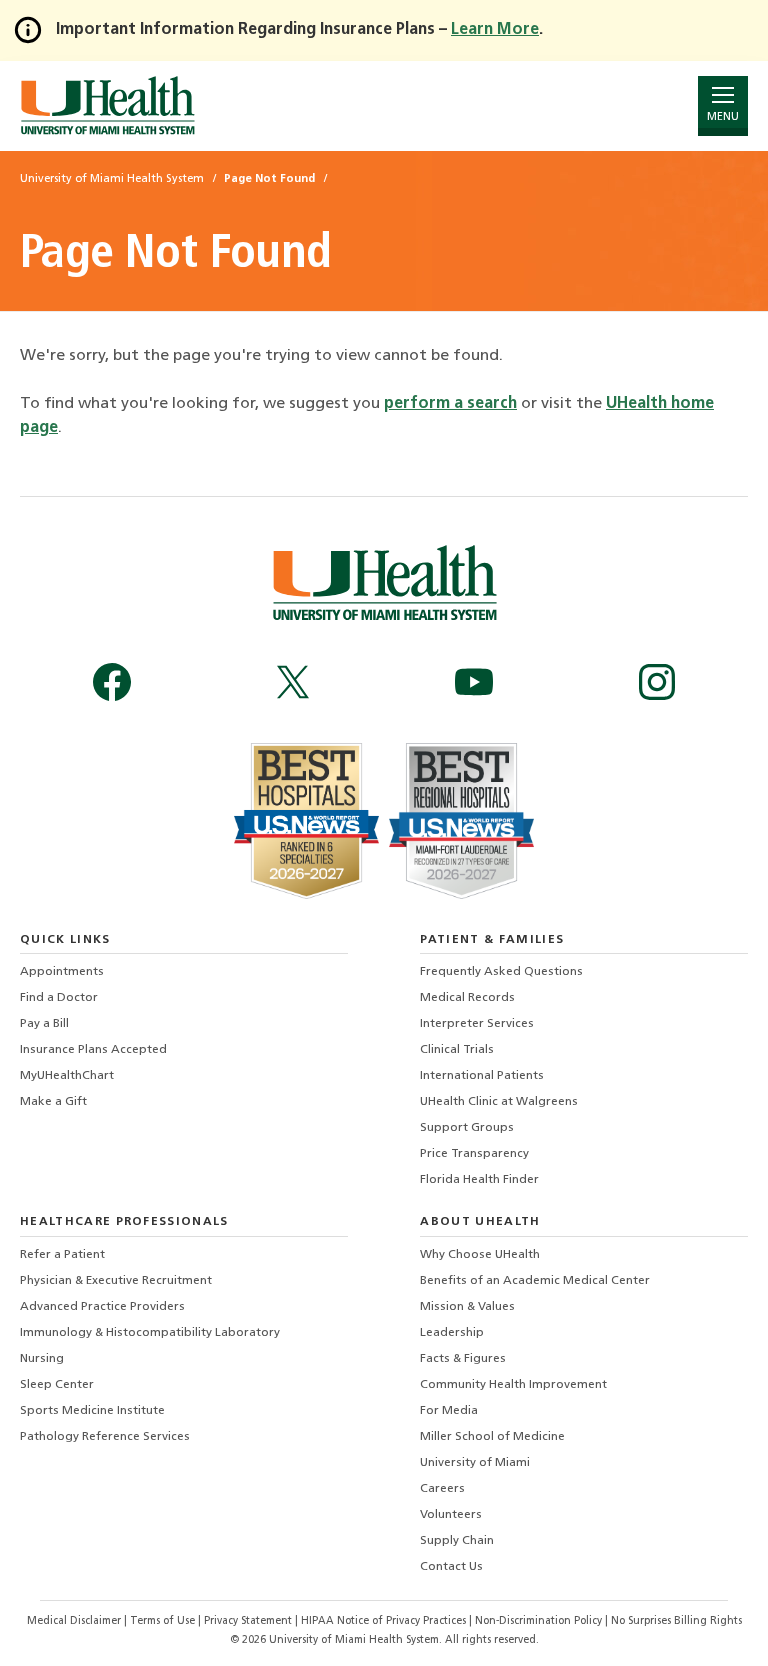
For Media (449, 1411)
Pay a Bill (44, 1024)
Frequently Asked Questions (501, 972)
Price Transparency (474, 1154)
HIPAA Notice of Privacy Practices (383, 1621)
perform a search (450, 404)
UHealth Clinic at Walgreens (499, 1102)
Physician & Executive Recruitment (116, 1281)
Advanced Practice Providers (102, 1307)
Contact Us (451, 1567)
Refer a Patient (62, 1255)
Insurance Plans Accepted (93, 1050)
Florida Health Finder (479, 1180)
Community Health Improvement (513, 1385)
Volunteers (451, 1515)
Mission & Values (467, 1307)
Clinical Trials (457, 1050)
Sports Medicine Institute (92, 1411)
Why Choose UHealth (480, 1255)
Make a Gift (53, 1102)
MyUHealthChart (67, 1076)
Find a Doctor (59, 998)
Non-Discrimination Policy (538, 1621)
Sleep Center (57, 1385)
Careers (442, 1489)
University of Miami (475, 1463)
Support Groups (467, 1128)
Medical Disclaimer (75, 1621)
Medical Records (467, 998)
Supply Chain (457, 1541)
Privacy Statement (249, 1621)
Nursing (42, 1359)
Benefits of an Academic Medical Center (535, 1281)
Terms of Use (164, 1621)
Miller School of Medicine (492, 1437)
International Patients (482, 1076)
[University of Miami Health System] (107, 105)
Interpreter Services (477, 1024)
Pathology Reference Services (105, 1437)
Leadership (452, 1333)
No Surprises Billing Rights (676, 1621)
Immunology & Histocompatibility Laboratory (150, 1333)
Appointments (62, 972)
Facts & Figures (463, 1359)
